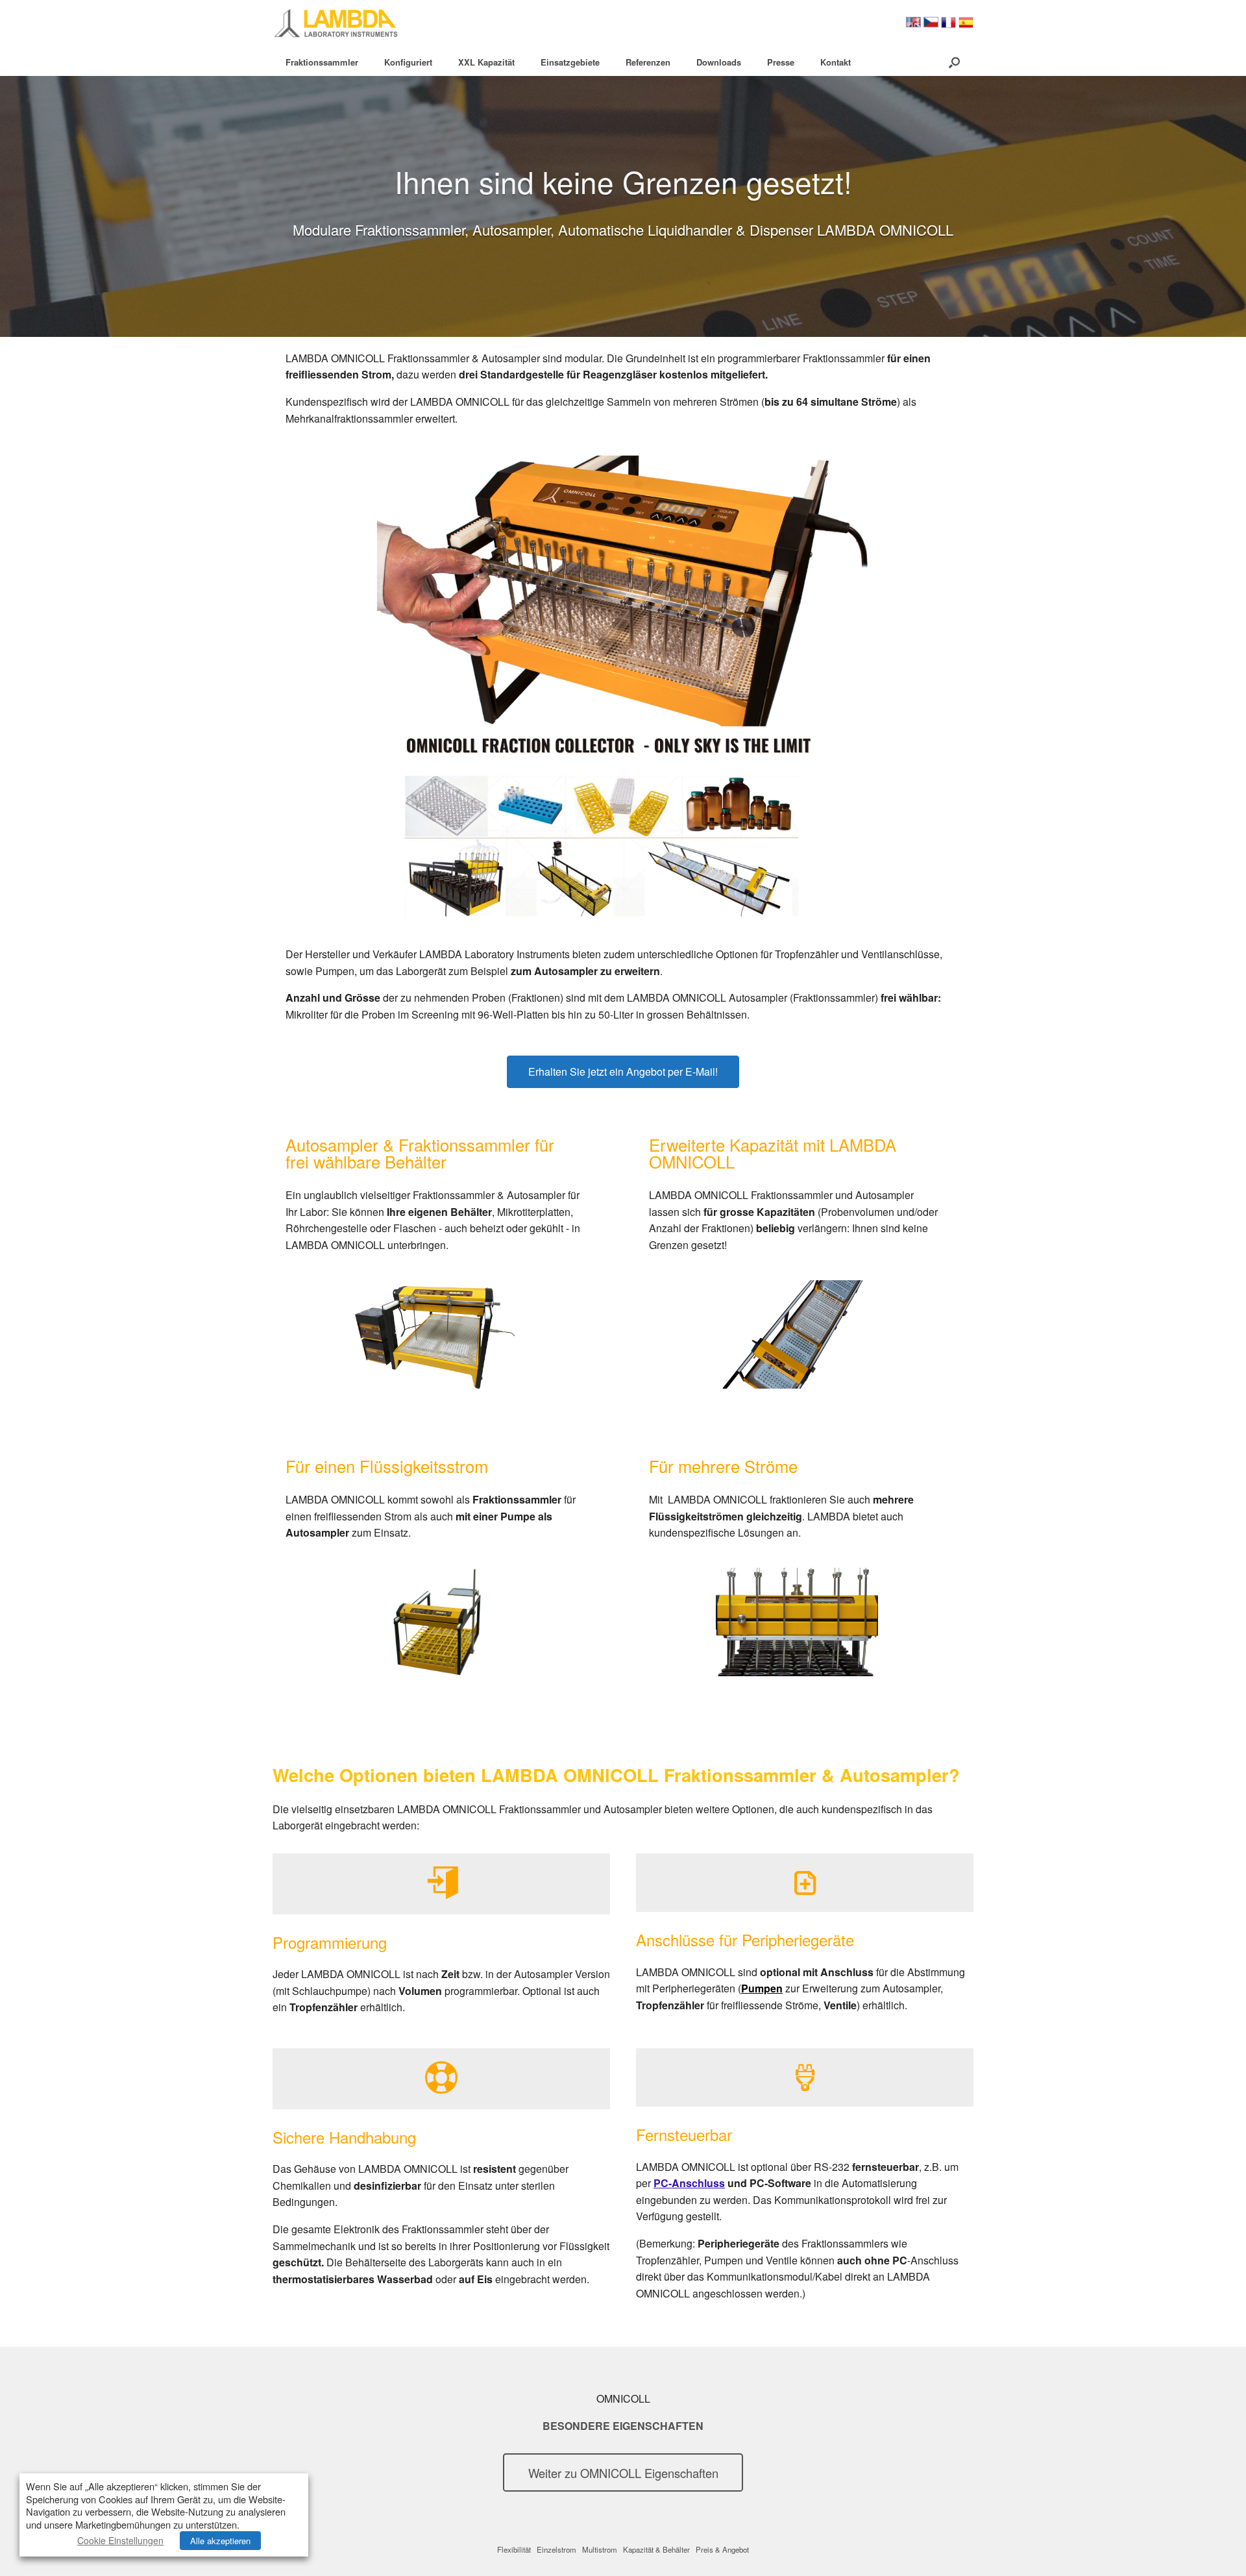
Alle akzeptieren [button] (220, 2541)
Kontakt (836, 62)
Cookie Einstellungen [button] (120, 2540)
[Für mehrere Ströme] (797, 1622)
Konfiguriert (408, 62)
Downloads (719, 62)
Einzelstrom (556, 2549)
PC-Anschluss (689, 2183)
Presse (781, 62)
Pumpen (762, 1988)
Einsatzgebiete (570, 62)
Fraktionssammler (322, 62)
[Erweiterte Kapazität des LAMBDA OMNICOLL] (797, 1334)
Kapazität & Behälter (656, 2549)
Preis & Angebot (722, 2549)
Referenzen (648, 62)
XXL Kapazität (486, 62)
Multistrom (600, 2549)
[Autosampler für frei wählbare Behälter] (434, 1334)
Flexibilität (514, 2549)
